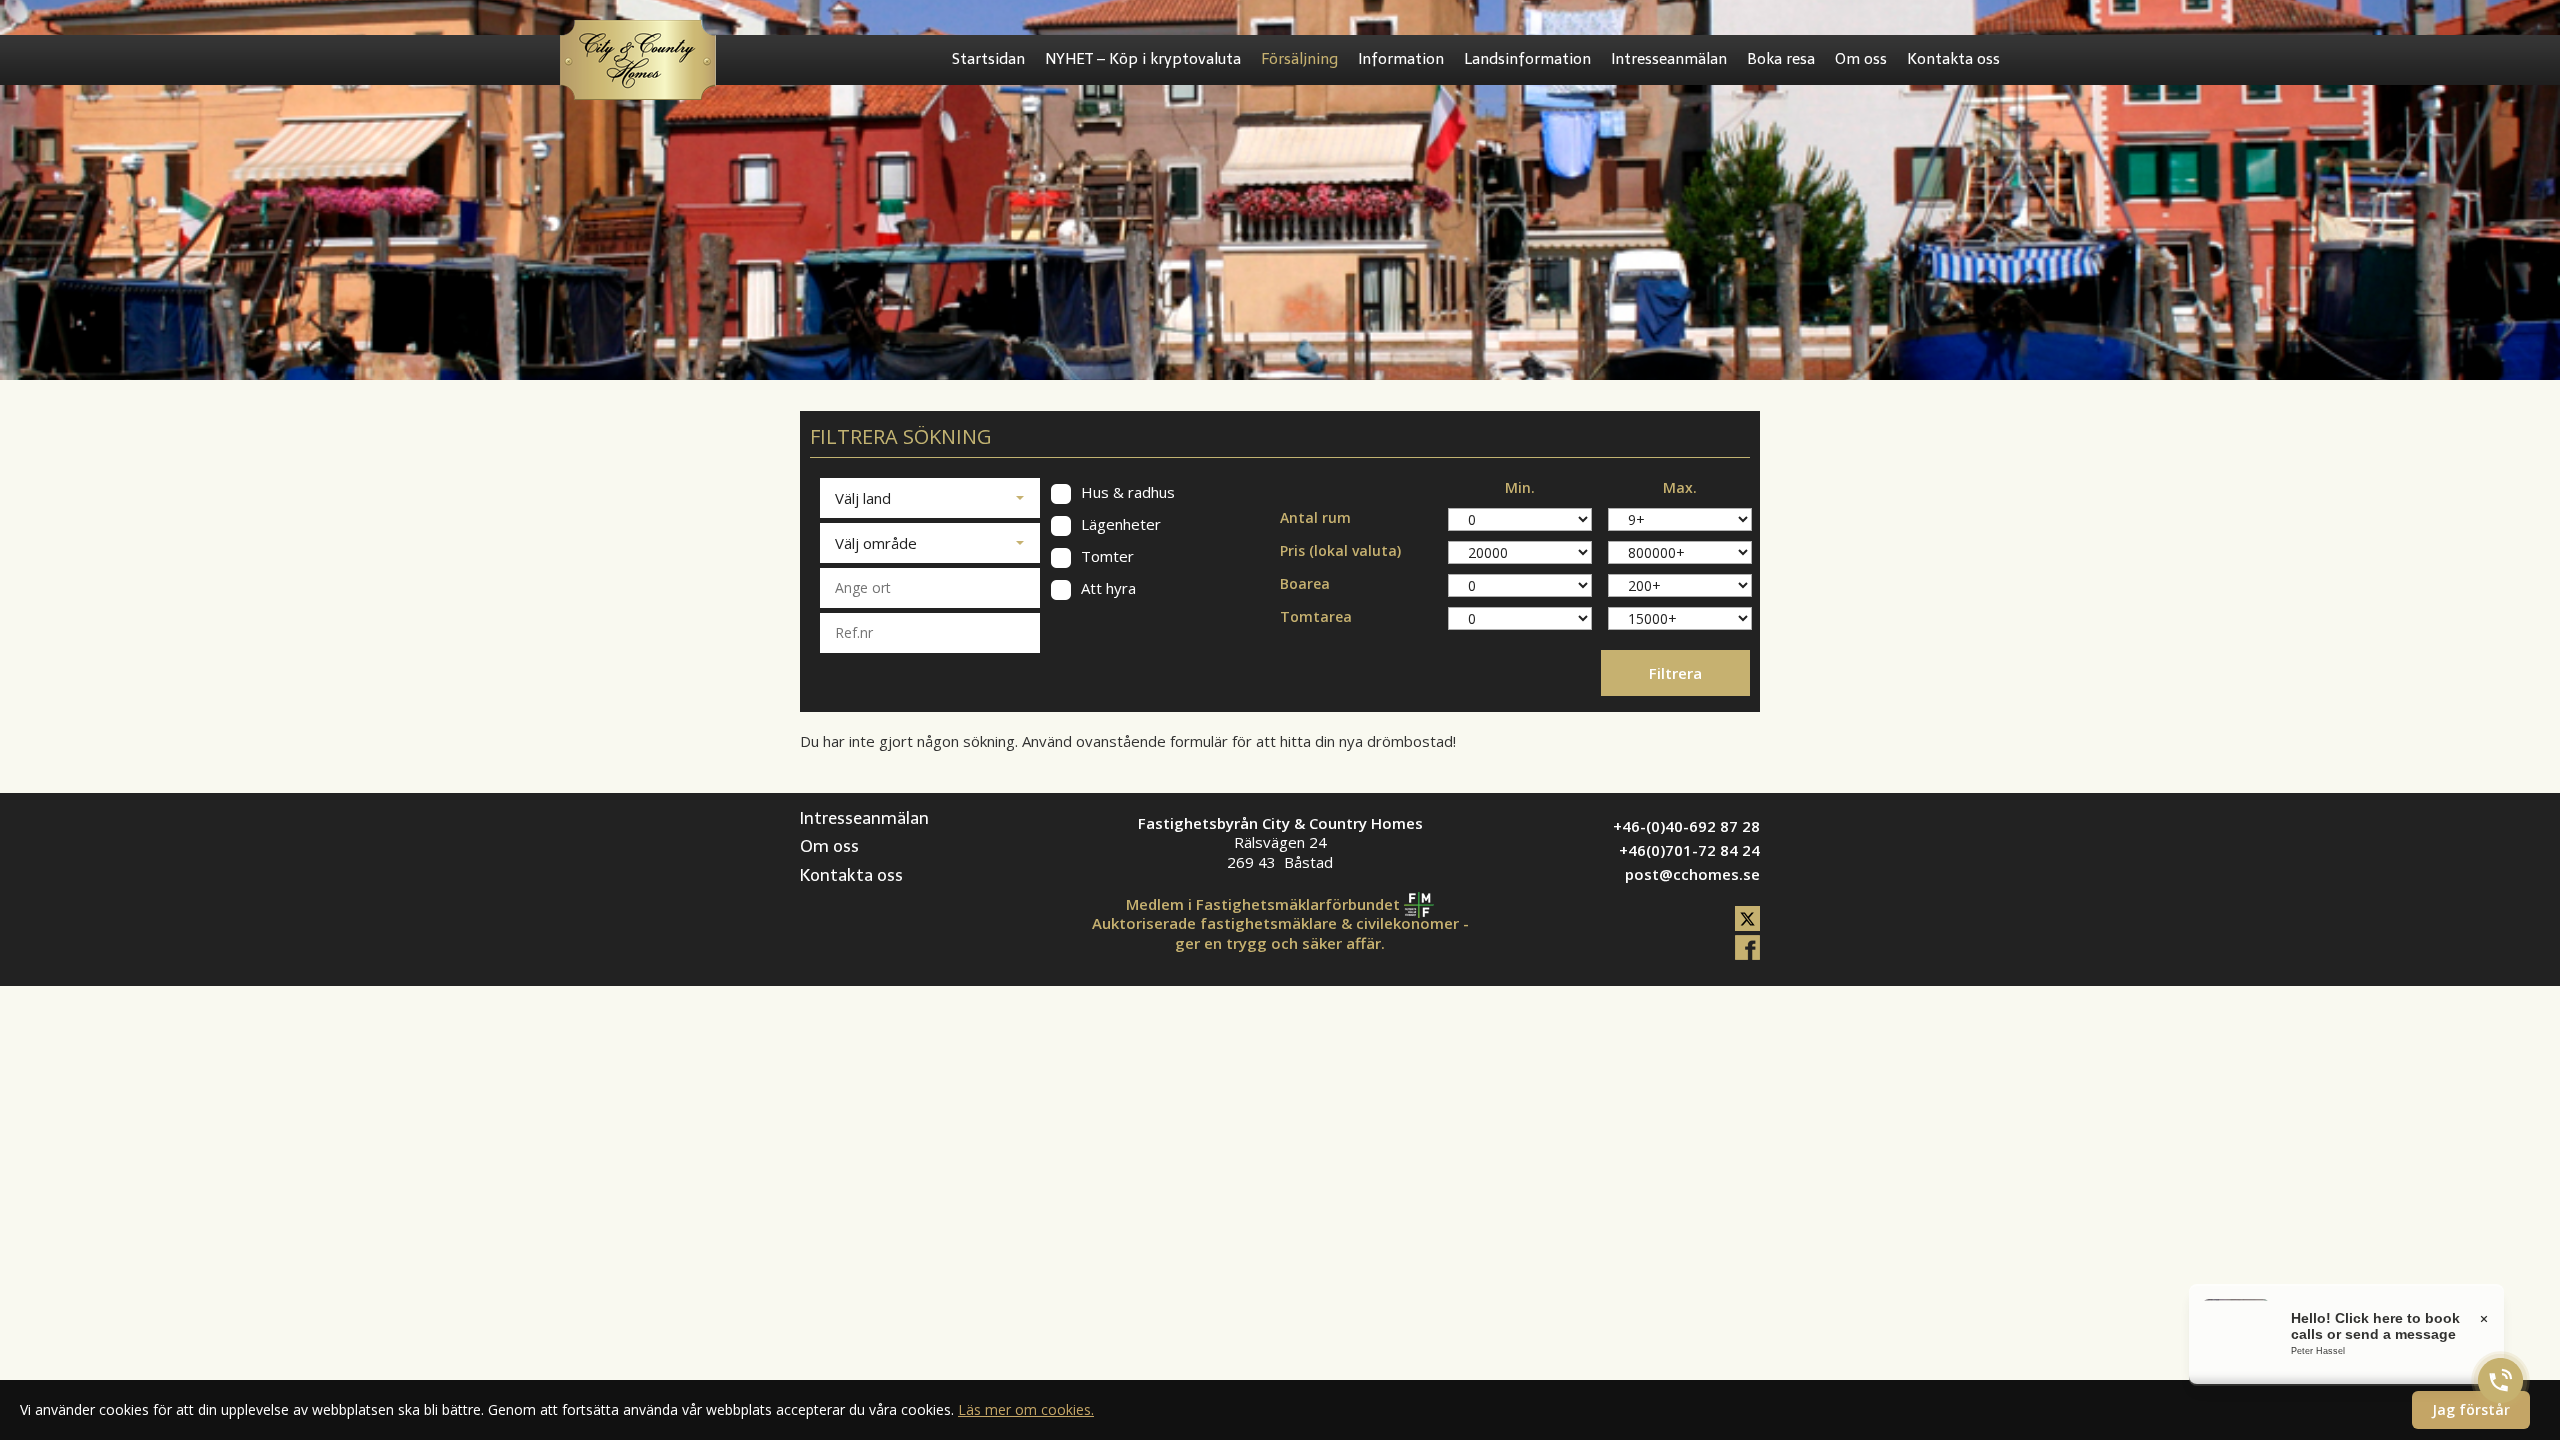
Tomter (1105, 556)
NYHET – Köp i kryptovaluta (1143, 59)
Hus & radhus (1126, 492)
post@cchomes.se (1692, 874)
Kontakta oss (1953, 59)
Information (1401, 59)
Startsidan (988, 59)
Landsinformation (1527, 59)
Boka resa (1781, 59)
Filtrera (1675, 673)
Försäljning (1299, 59)
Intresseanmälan (1669, 59)
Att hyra (1106, 588)
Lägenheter (1119, 524)
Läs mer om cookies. (1026, 1409)
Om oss (1861, 59)
